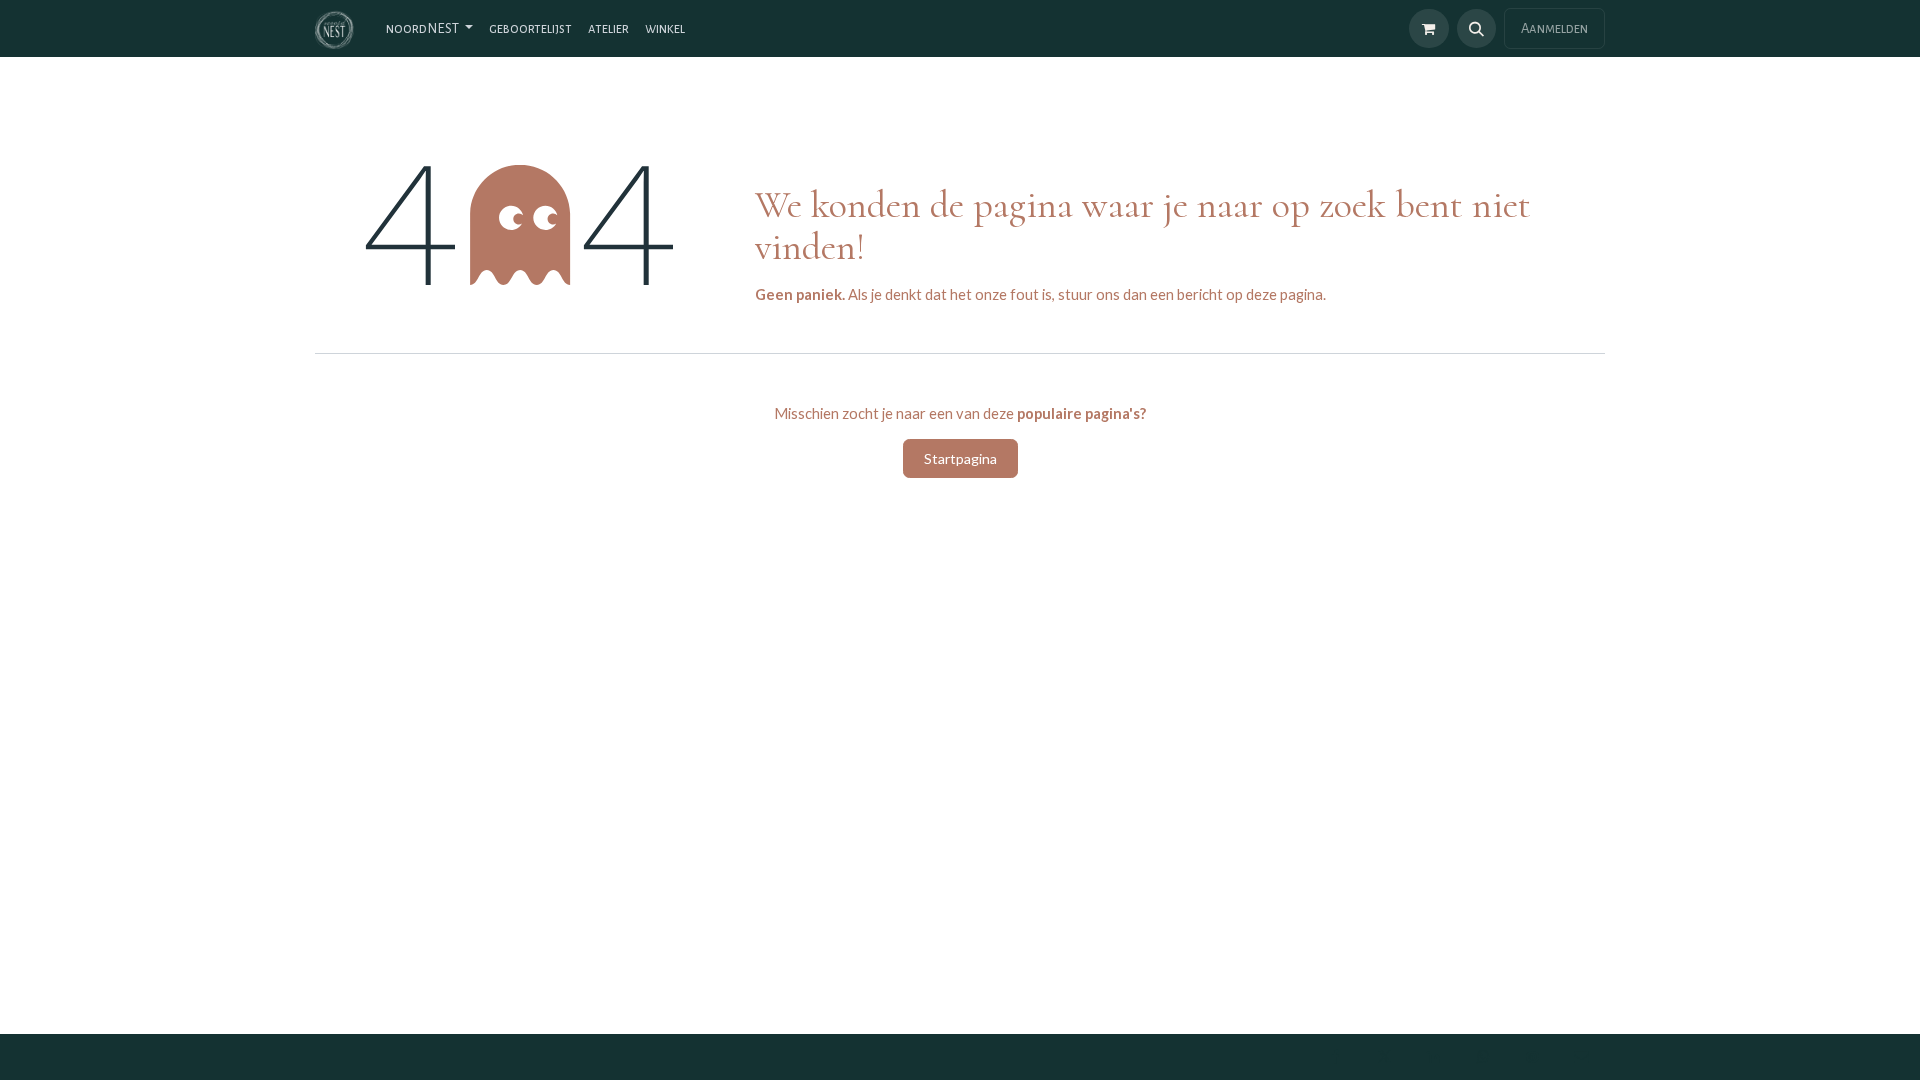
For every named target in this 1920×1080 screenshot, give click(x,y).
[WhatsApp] (1483, 1057)
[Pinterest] (1532, 1057)
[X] (1384, 1057)
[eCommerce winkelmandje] (1428, 28)
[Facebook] (1335, 1057)
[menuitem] (429, 28)
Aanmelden (1554, 28)
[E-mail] (1582, 1057)
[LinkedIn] (1434, 1057)
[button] (1476, 28)
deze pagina (1284, 294)
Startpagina (960, 458)
